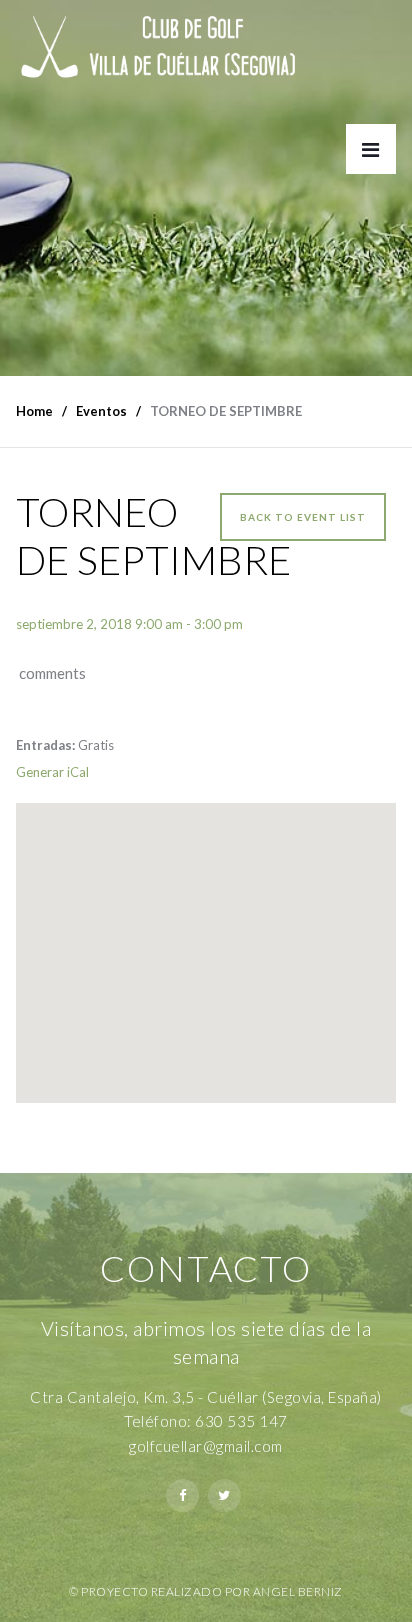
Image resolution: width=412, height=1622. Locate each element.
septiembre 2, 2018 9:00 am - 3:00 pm (129, 624)
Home (34, 411)
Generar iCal (52, 772)
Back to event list (303, 517)
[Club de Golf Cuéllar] (173, 51)
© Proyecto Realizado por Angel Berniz (206, 1591)
